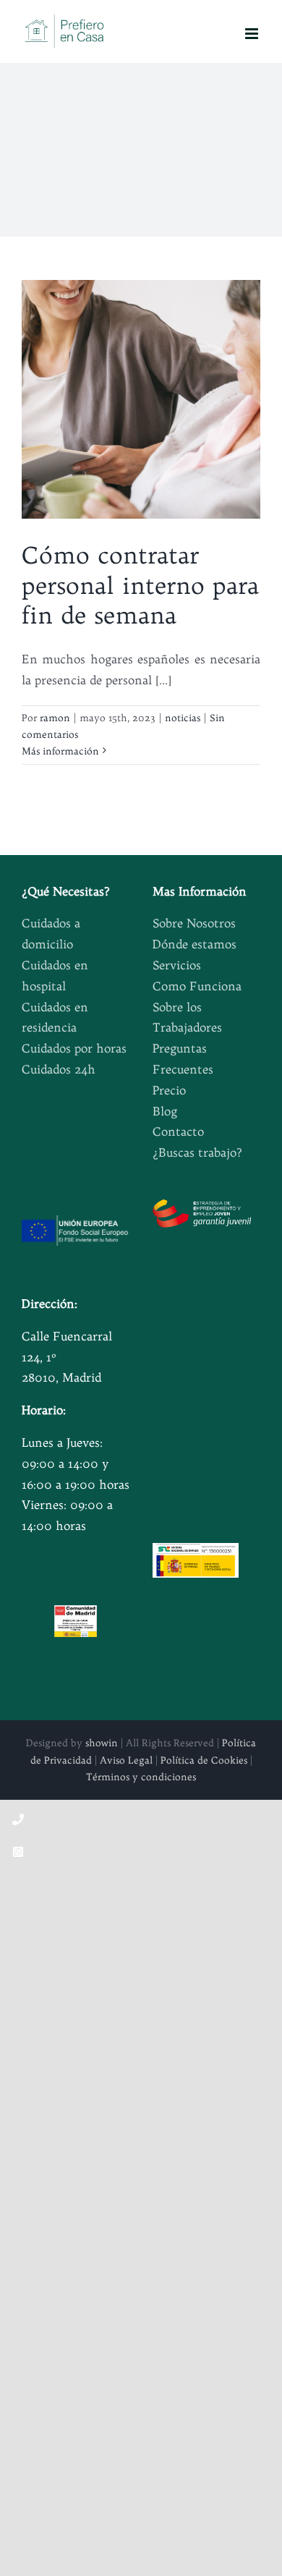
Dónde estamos (195, 944)
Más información (60, 751)
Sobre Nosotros (194, 923)
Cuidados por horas (74, 1048)
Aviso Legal (126, 1760)
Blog (165, 1111)
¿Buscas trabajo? (197, 1152)
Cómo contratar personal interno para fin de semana (140, 585)
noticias (183, 718)
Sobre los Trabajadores (187, 1017)
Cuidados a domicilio (51, 934)
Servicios (177, 965)
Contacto (178, 1131)
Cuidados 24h (59, 1069)
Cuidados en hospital (55, 975)
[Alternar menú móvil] (253, 34)
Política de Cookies (204, 1760)
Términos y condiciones (141, 1777)
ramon (55, 718)
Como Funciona (197, 986)
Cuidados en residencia (55, 1017)
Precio (169, 1090)
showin (102, 1743)
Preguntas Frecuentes (183, 1059)
